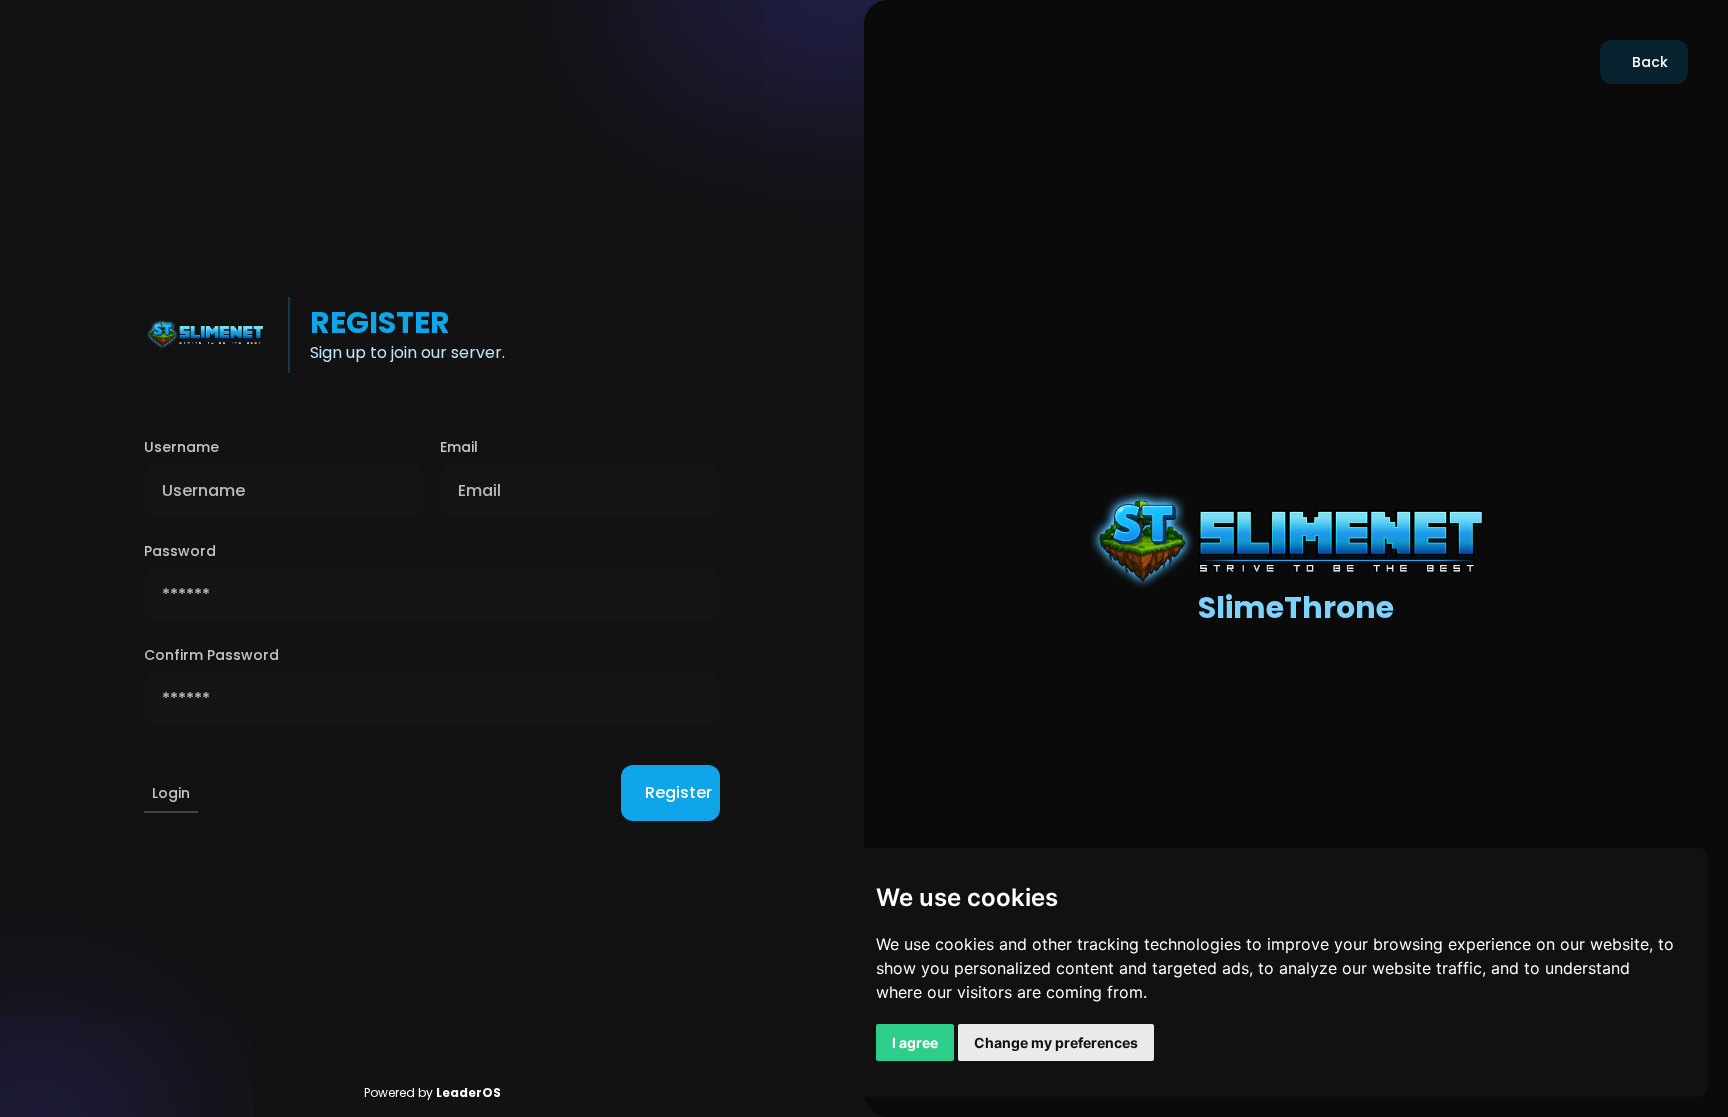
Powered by (432, 1092)
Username (181, 447)
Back (1650, 62)
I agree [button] (915, 1042)
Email (459, 447)
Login (171, 793)
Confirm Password (211, 655)
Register (678, 792)
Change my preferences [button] (1056, 1042)
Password (180, 551)
